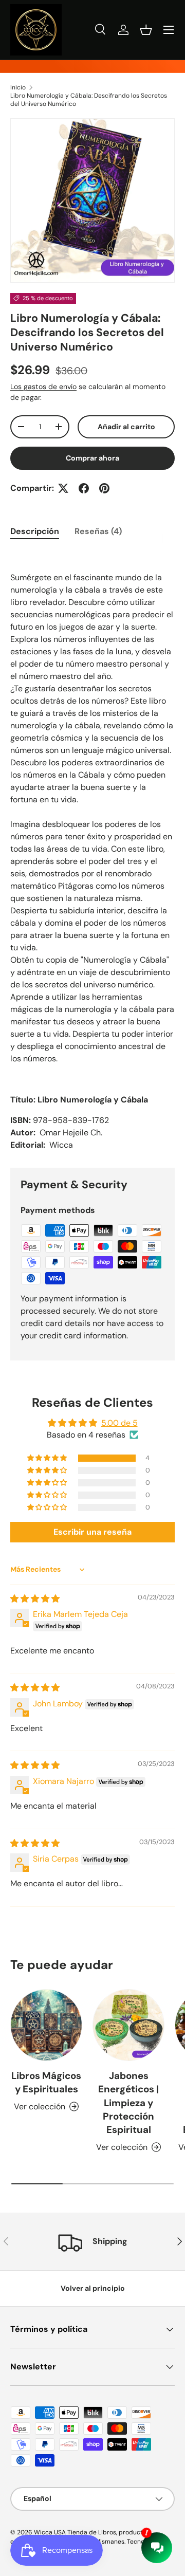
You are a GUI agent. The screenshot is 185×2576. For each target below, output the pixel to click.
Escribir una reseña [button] (92, 1532)
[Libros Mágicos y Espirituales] (46, 2025)
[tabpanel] (92, 851)
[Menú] (169, 30)
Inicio (18, 87)
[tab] (35, 531)
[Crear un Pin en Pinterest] (104, 488)
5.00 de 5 (119, 1423)
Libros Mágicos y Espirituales (46, 2082)
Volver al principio (93, 2288)
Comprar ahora (92, 458)
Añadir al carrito (126, 427)
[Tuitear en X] (63, 488)
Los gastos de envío (43, 387)
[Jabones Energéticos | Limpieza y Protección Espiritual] (128, 2025)
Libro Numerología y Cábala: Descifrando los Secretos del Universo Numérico (89, 100)
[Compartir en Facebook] (84, 488)
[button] (146, 30)
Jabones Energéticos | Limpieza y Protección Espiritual (128, 2103)
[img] (35, 1599)
